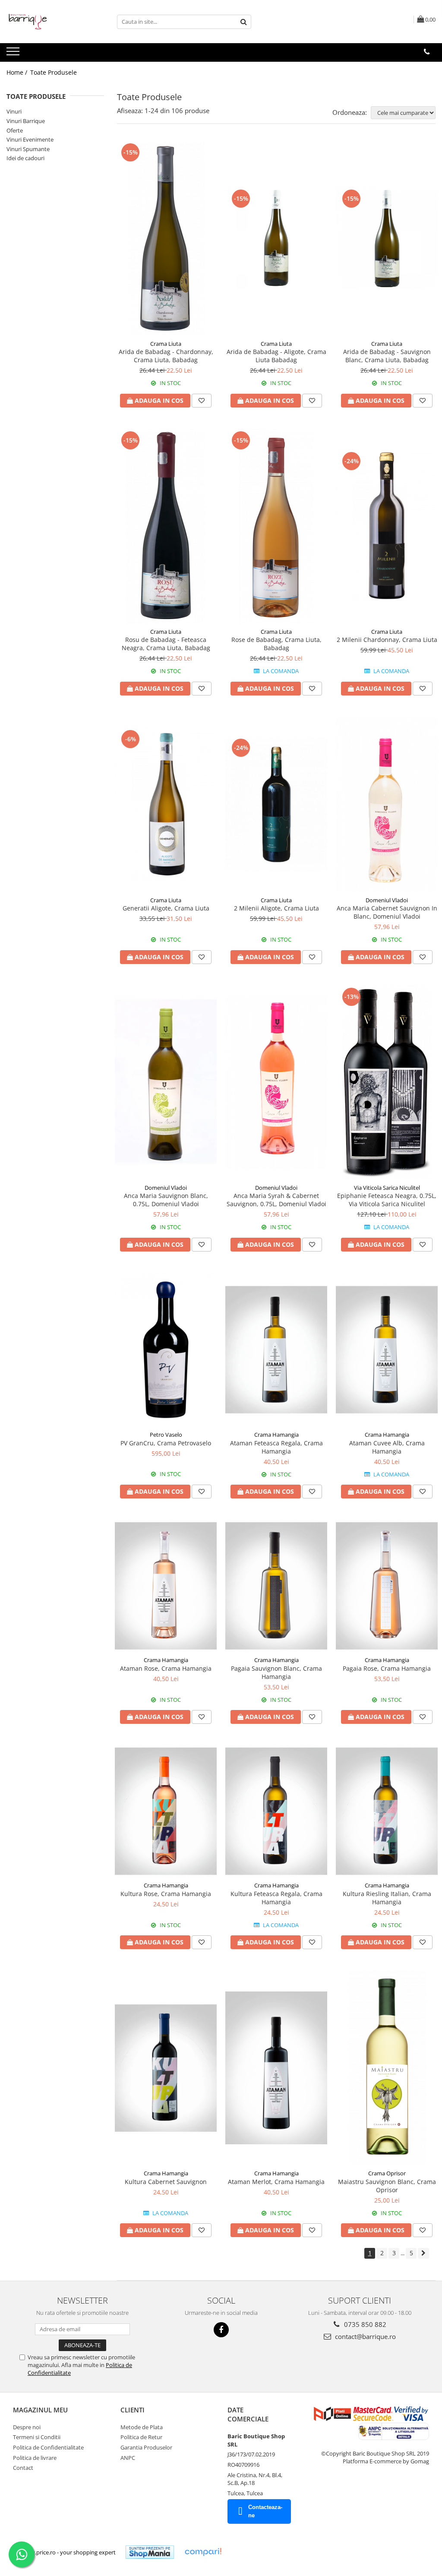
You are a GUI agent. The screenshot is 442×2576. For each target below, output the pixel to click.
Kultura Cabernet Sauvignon (166, 2182)
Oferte (15, 130)
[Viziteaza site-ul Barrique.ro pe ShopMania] (150, 2552)
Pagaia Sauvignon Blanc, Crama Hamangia (276, 1672)
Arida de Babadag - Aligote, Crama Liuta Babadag (276, 356)
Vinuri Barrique (26, 121)
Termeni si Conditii (37, 2437)
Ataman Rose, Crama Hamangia (166, 1668)
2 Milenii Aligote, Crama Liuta (276, 908)
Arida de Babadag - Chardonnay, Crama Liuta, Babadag (166, 356)
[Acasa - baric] (50, 22)
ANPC (128, 2458)
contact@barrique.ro (365, 2336)
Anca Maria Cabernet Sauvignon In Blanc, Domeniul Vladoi (387, 912)
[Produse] (14, 54)
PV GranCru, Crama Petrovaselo (166, 1443)
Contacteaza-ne (265, 2511)
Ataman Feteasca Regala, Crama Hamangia (276, 1447)
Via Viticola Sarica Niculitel (387, 1188)
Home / (18, 72)
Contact (23, 2468)
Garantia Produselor (146, 2447)
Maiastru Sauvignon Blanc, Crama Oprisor (387, 2186)
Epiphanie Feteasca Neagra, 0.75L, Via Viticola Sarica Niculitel (387, 1200)
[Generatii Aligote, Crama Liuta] (166, 804)
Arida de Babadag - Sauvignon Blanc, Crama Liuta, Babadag (387, 356)
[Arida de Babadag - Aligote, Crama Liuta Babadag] (276, 238)
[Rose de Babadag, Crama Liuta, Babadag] (276, 526)
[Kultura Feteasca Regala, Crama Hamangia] (276, 1811)
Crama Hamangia (276, 1435)
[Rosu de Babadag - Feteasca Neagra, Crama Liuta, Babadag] (166, 526)
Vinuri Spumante (28, 149)
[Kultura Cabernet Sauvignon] (166, 2068)
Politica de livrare (35, 2458)
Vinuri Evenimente (30, 139)
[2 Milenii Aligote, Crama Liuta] (276, 804)
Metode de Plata (142, 2427)
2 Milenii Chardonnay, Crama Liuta (387, 640)
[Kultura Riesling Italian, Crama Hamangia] (387, 1811)
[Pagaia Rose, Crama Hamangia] (387, 1586)
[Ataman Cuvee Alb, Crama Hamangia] (387, 1350)
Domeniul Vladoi (387, 900)
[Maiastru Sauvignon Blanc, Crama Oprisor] (387, 2068)
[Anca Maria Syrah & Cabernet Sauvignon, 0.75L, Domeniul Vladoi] (276, 1083)
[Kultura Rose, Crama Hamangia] (166, 1811)
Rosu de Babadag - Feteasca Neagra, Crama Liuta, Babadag (166, 644)
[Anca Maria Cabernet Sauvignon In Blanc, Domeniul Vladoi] (387, 804)
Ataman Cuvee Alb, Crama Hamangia (387, 1447)
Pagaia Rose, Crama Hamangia (387, 1668)
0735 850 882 (364, 2324)
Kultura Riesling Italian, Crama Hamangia (387, 1898)
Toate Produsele (54, 72)
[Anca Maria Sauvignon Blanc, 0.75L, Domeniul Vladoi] (166, 1083)
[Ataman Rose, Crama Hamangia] (166, 1586)
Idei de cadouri (25, 158)
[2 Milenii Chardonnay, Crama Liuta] (387, 526)
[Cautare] (243, 22)
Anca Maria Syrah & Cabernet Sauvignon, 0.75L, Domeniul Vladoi (276, 1200)
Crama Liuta (166, 344)
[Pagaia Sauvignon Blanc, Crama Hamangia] (276, 1586)
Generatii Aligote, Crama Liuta (166, 908)
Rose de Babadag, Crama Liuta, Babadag (276, 644)
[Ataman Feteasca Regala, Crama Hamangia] (276, 1350)
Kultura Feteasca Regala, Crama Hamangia (276, 1898)
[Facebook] (221, 2330)
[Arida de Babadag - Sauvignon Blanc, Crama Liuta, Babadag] (387, 238)
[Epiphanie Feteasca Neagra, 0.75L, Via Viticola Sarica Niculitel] (387, 1083)
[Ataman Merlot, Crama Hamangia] (276, 2068)
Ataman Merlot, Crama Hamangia (276, 2182)
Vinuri (14, 111)
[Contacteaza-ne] (427, 52)
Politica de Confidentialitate (48, 2447)
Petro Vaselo (166, 1435)
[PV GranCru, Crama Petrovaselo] (166, 1350)
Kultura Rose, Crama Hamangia (166, 1894)
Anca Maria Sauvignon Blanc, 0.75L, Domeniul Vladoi (166, 1200)
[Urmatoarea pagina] (423, 2253)
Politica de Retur (141, 2437)
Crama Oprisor (387, 2173)
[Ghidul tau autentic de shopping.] (203, 2552)
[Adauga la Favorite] (202, 401)
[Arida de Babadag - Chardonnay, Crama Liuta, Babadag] (166, 238)
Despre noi (27, 2427)
